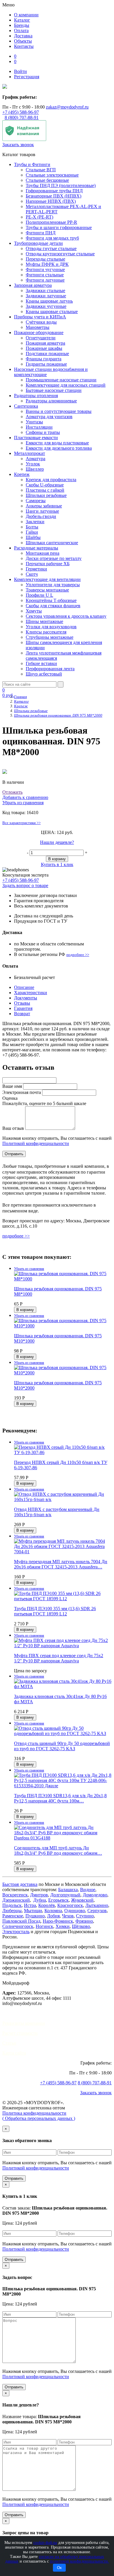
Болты (32, 527)
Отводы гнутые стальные (51, 248)
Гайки (32, 532)
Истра (30, 1905)
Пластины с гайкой (45, 490)
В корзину (57, 859)
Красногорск (70, 1905)
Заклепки (35, 522)
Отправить (14, 2178)
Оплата (21, 30)
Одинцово (75, 1911)
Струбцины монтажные (50, 637)
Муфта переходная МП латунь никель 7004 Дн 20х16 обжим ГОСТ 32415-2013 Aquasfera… (61, 1564)
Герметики (36, 569)
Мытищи (33, 1911)
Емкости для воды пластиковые (57, 443)
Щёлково (81, 1926)
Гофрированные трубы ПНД (54, 191)
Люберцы (12, 1911)
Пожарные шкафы (44, 348)
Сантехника (26, 406)
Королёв (47, 1905)
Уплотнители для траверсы (53, 585)
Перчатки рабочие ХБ (48, 564)
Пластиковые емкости (36, 438)
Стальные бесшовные (47, 180)
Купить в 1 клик (57, 864)
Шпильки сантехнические (52, 543)
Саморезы (36, 501)
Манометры (38, 327)
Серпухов (97, 1911)
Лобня (53, 1916)
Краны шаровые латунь (49, 301)
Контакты (24, 46)
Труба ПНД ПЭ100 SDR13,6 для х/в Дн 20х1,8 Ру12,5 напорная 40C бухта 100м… (60, 1798)
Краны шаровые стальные (52, 311)
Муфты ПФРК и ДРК (47, 264)
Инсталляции (39, 427)
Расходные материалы (36, 548)
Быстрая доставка (20, 1884)
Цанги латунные (42, 511)
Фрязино (84, 1921)
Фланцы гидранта (44, 359)
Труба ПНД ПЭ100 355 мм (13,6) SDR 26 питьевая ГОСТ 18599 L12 (55, 1611)
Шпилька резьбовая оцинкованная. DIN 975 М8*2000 (58, 715)
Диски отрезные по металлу (54, 558)
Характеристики (31, 993)
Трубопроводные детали (38, 243)
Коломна (53, 1911)
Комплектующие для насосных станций (66, 385)
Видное (88, 1890)
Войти (20, 71)
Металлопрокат (30, 453)
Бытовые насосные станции (54, 390)
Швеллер (35, 469)
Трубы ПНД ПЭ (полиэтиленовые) (61, 185)
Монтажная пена (43, 553)
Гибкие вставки (41, 663)
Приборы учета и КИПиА (40, 317)
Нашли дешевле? (57, 842)
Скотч (32, 574)
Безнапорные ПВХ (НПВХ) (53, 196)
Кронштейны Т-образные (51, 600)
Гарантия (23, 1008)
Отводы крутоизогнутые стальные (60, 254)
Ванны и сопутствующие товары (59, 411)
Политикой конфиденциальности (36, 1143)
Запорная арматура (33, 285)
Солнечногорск (18, 1926)
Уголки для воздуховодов (51, 627)
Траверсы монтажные (47, 590)
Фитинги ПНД (41, 233)
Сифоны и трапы (43, 432)
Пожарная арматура (45, 343)
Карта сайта (14, 2053)
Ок (59, 2568)
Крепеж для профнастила (51, 480)
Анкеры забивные (44, 506)
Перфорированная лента (50, 669)
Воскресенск (15, 1895)
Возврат (22, 1014)
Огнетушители (41, 338)
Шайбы (33, 537)
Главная (20, 697)
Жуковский (82, 1900)
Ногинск (44, 1926)
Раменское (13, 1916)
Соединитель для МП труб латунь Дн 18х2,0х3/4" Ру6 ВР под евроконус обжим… (58, 1850)
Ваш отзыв (13, 1128)
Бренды (22, 25)
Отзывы (22, 1003)
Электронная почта (22, 1092)
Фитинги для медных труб (52, 238)
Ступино (85, 1916)
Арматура (36, 459)
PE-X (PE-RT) (39, 217)
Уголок (33, 464)
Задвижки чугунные (46, 306)
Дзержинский (16, 1900)
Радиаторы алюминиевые (51, 401)
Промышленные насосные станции (61, 380)
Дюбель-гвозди (41, 516)
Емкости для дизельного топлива (59, 448)
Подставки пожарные (47, 354)
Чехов (68, 1916)
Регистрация (27, 77)
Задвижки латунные (46, 296)
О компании (26, 15)
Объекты (23, 41)
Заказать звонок (18, 145)
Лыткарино (97, 1905)
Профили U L (39, 595)
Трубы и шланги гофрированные (59, 227)
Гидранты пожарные (46, 364)
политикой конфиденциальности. (80, 2561)
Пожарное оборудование (39, 333)
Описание (24, 987)
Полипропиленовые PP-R (51, 222)
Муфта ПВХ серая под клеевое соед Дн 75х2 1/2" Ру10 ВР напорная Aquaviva (59, 1658)
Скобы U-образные (45, 485)
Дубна (40, 1900)
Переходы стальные (45, 259)
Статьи (9, 2043)
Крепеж (22, 474)
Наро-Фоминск (58, 1921)
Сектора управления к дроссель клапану (66, 616)
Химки (63, 1926)
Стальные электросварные (52, 175)
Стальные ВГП (41, 170)
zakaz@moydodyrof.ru (67, 107)
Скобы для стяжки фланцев (53, 606)
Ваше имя (12, 1086)
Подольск (12, 1905)
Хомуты (34, 611)
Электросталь (16, 1932)
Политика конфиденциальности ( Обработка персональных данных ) (39, 2116)
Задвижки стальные (45, 290)
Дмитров (39, 1895)
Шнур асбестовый (44, 674)
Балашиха (68, 1890)
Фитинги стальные (45, 275)
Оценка (10, 1098)
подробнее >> (78, 955)
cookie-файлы (45, 2543)
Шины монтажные (44, 621)
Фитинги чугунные (45, 269)
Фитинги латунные (45, 280)
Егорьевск (58, 1900)
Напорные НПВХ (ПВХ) (51, 201)
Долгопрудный (65, 1895)
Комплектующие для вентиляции (47, 579)
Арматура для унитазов (49, 417)
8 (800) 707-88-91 (22, 117)
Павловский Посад (21, 1921)
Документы (26, 998)
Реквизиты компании (24, 2023)
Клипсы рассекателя (46, 632)
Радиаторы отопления (36, 396)
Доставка (23, 36)
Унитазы (34, 422)
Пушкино (35, 1916)
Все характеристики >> (21, 823)
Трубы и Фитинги (32, 164)
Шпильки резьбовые (46, 495)
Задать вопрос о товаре (25, 885)
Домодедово (95, 1895)
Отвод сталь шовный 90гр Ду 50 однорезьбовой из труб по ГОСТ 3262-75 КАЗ (62, 1746)
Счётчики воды (41, 322)
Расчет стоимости (20, 2033)
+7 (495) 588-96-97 (21, 112)
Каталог (22, 20)
